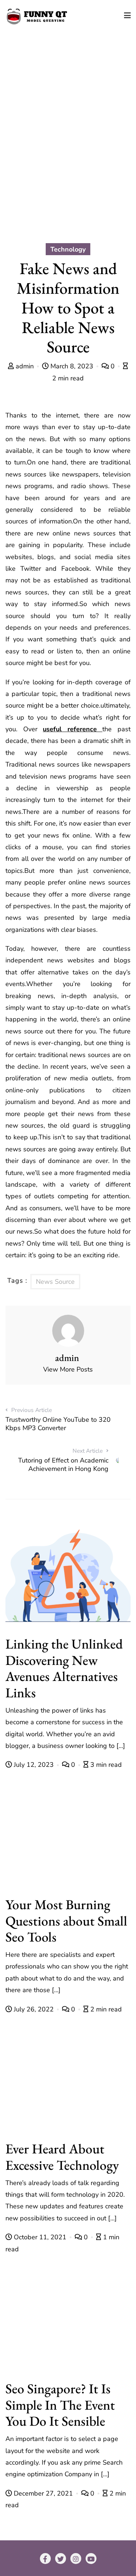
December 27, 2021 (43, 2493)
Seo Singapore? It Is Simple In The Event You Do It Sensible (60, 2405)
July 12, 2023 (34, 1765)
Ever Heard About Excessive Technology (62, 2157)
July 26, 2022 (34, 2009)
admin (25, 366)
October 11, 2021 (40, 2237)
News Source (55, 1282)
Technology (68, 249)
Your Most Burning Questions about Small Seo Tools (66, 1921)
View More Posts (68, 1369)
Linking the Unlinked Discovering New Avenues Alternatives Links (64, 1668)
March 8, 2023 (72, 366)
